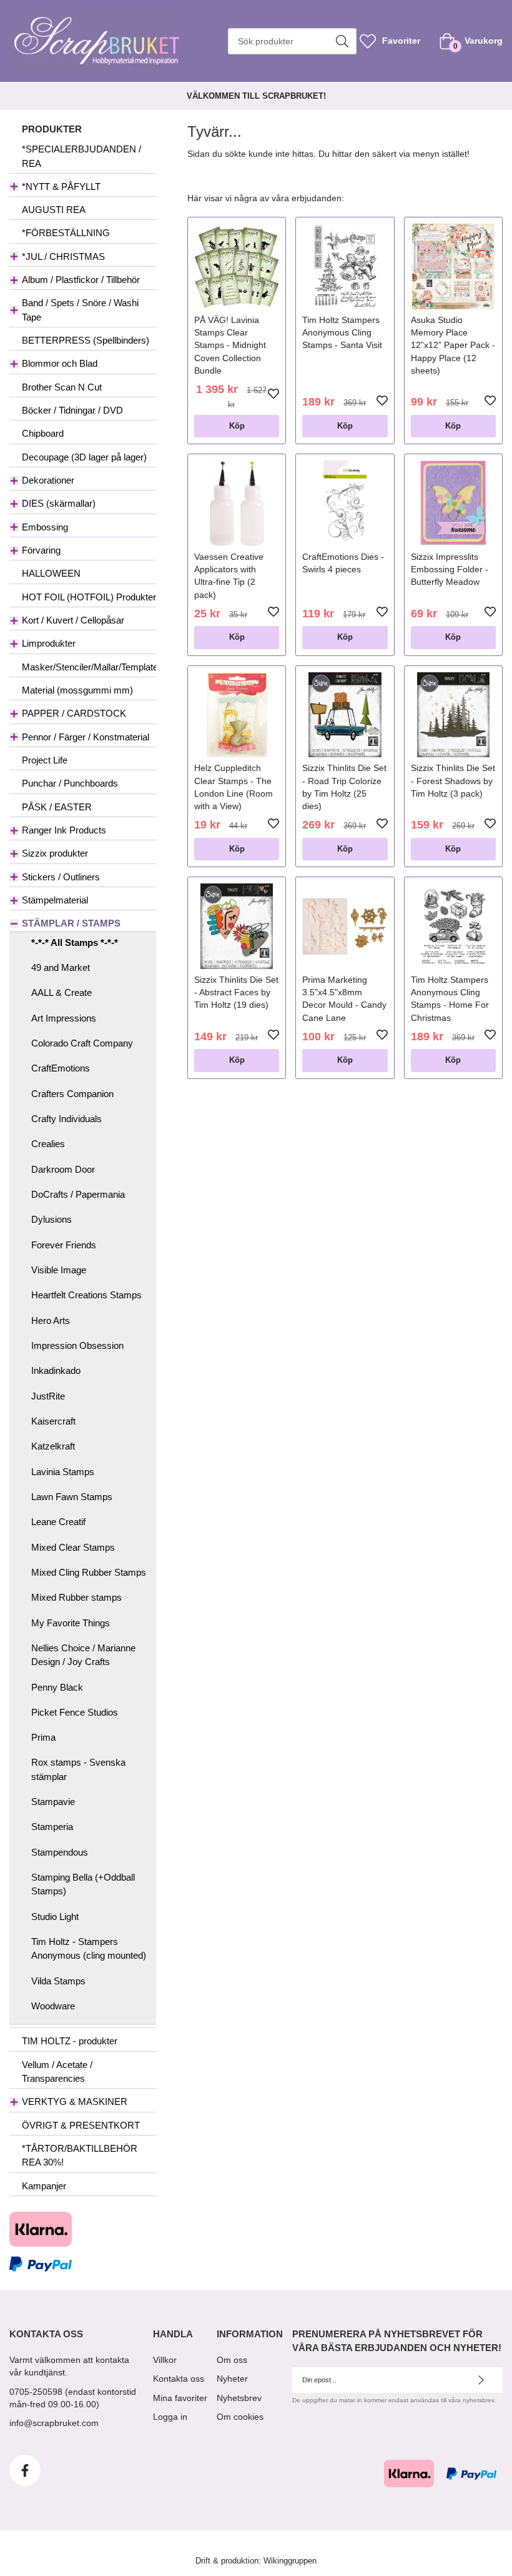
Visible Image (59, 1270)
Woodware (53, 2006)
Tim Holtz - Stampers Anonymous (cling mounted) (89, 1948)
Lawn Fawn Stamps (72, 1497)
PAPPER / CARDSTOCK (74, 713)
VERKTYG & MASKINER (75, 2101)
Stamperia (52, 1827)
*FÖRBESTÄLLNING (66, 233)
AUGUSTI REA (54, 210)
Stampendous (60, 1852)
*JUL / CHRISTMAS (63, 256)
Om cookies (240, 2417)
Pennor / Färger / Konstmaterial (86, 737)
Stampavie (53, 1802)
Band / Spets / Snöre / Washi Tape (80, 310)
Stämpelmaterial (55, 900)
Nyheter (232, 2379)
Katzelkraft (53, 1446)
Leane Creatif (58, 1522)
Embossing (45, 527)
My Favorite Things (71, 1623)
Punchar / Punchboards (70, 783)
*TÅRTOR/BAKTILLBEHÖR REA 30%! (80, 2155)
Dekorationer (48, 480)
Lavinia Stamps (63, 1472)
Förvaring (41, 550)
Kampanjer (44, 2186)
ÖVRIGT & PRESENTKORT (81, 2125)
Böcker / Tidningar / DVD (72, 410)
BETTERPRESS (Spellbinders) (86, 340)
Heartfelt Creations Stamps (86, 1295)
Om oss (232, 2360)
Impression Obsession (77, 1345)
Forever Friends (64, 1245)
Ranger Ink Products (64, 830)
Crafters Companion (72, 1094)
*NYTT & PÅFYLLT (61, 186)
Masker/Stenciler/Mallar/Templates (89, 667)
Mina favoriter (180, 2398)
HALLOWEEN (51, 573)
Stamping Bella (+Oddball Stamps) (83, 1884)
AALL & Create (62, 992)
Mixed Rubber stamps (76, 1597)
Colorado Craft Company (82, 1043)
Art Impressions (64, 1018)
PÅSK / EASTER (57, 807)
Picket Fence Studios (75, 1712)
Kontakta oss (179, 2379)
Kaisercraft (53, 1421)
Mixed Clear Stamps (73, 1547)
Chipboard (43, 433)
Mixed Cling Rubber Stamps (89, 1572)
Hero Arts (51, 1320)
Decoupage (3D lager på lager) (84, 457)
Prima (43, 1737)
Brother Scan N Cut (62, 387)
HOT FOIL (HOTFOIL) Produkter (89, 597)
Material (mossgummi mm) (77, 690)
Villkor (165, 2360)
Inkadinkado (56, 1370)
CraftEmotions (61, 1068)
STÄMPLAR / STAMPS (71, 923)
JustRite (48, 1396)
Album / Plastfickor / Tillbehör (81, 280)
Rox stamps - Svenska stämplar (78, 1769)
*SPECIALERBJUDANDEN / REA (81, 156)
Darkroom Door (63, 1169)
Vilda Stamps (58, 1981)
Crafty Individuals (66, 1119)
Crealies (48, 1144)
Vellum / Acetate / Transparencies (57, 2071)
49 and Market (61, 967)
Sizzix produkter (55, 853)
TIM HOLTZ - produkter (70, 2041)
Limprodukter (49, 643)
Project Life (45, 760)
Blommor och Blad (60, 363)
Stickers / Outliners (61, 877)
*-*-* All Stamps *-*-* (75, 942)
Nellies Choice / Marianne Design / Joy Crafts (83, 1655)
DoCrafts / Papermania (78, 1194)
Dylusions (52, 1219)
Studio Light (55, 1917)
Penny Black (57, 1687)
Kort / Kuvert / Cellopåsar (73, 620)
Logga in (170, 2417)
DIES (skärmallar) (59, 503)
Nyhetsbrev (239, 2398)
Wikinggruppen (290, 2561)
